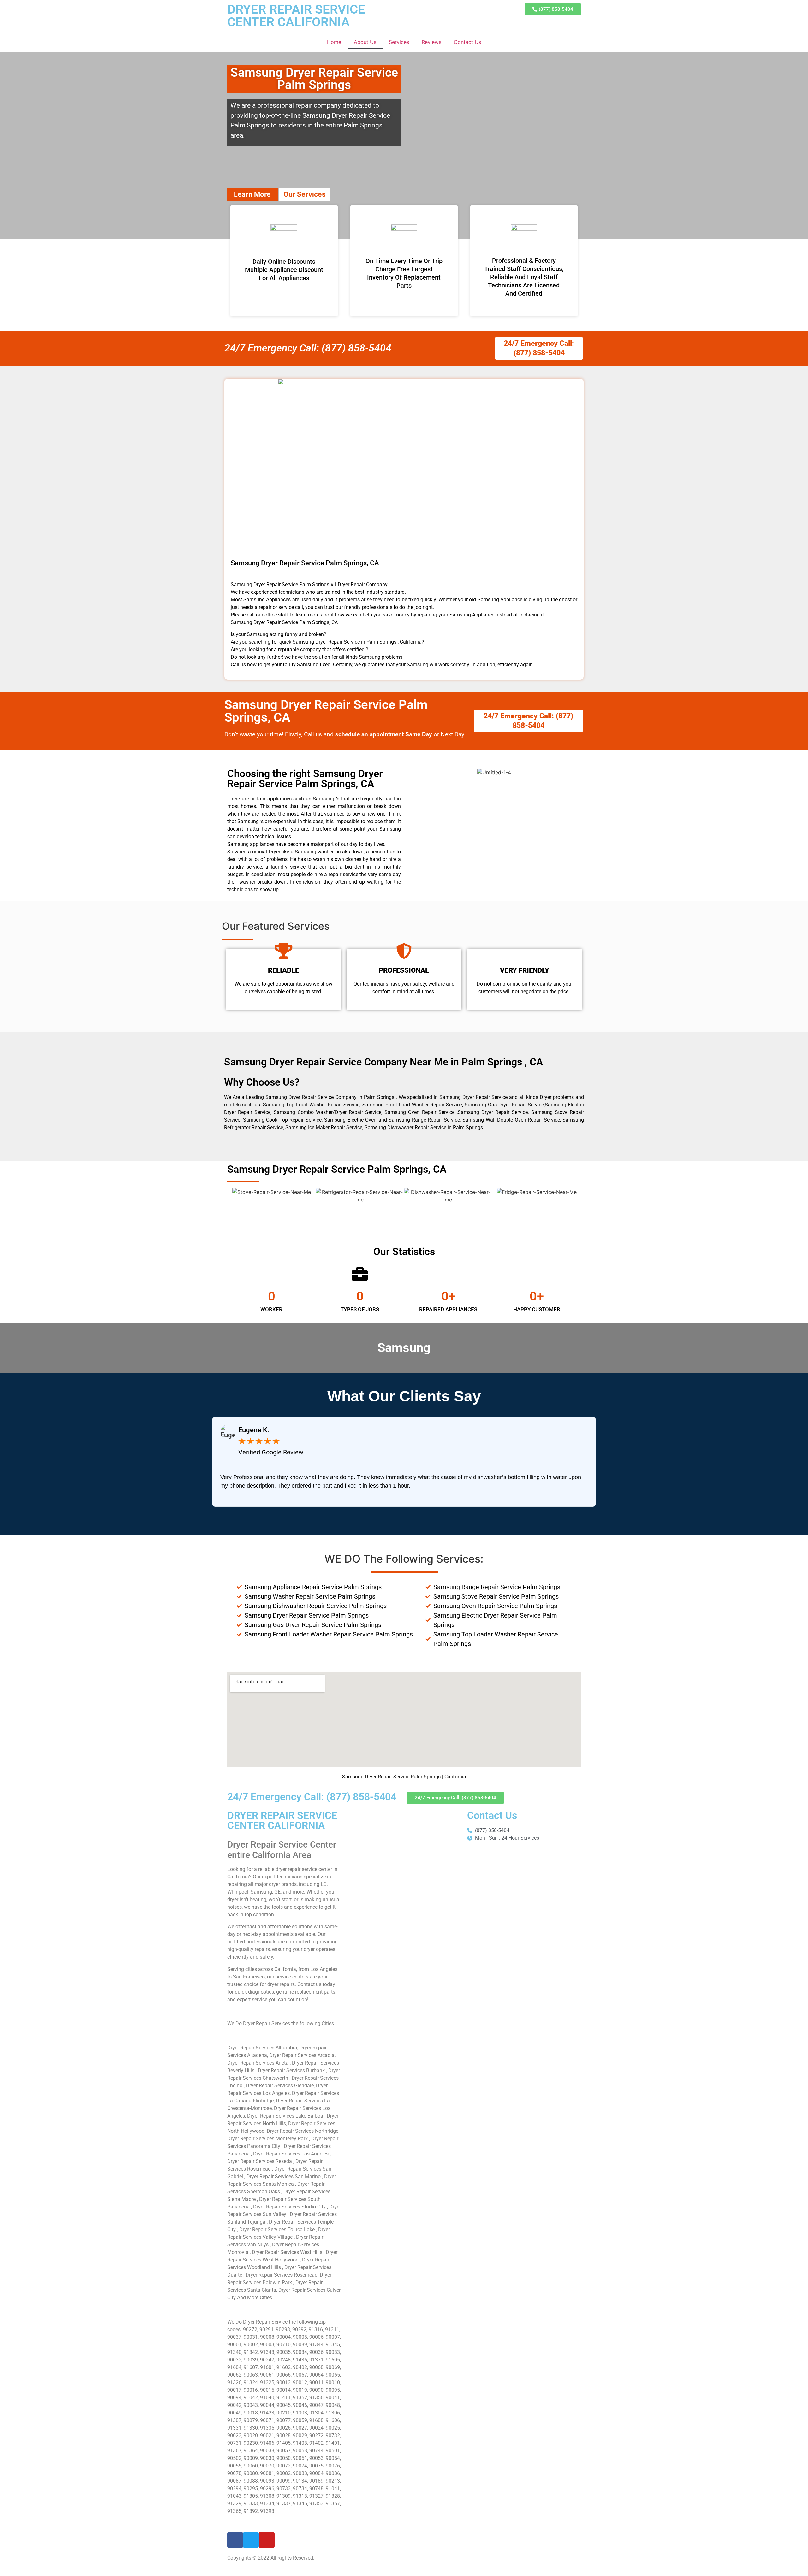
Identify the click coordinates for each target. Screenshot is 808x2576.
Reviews (431, 42)
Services (399, 42)
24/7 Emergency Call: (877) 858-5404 (308, 348)
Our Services (305, 194)
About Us (365, 42)
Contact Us (467, 42)
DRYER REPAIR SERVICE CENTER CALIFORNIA (296, 16)
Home (334, 42)
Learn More (252, 194)
